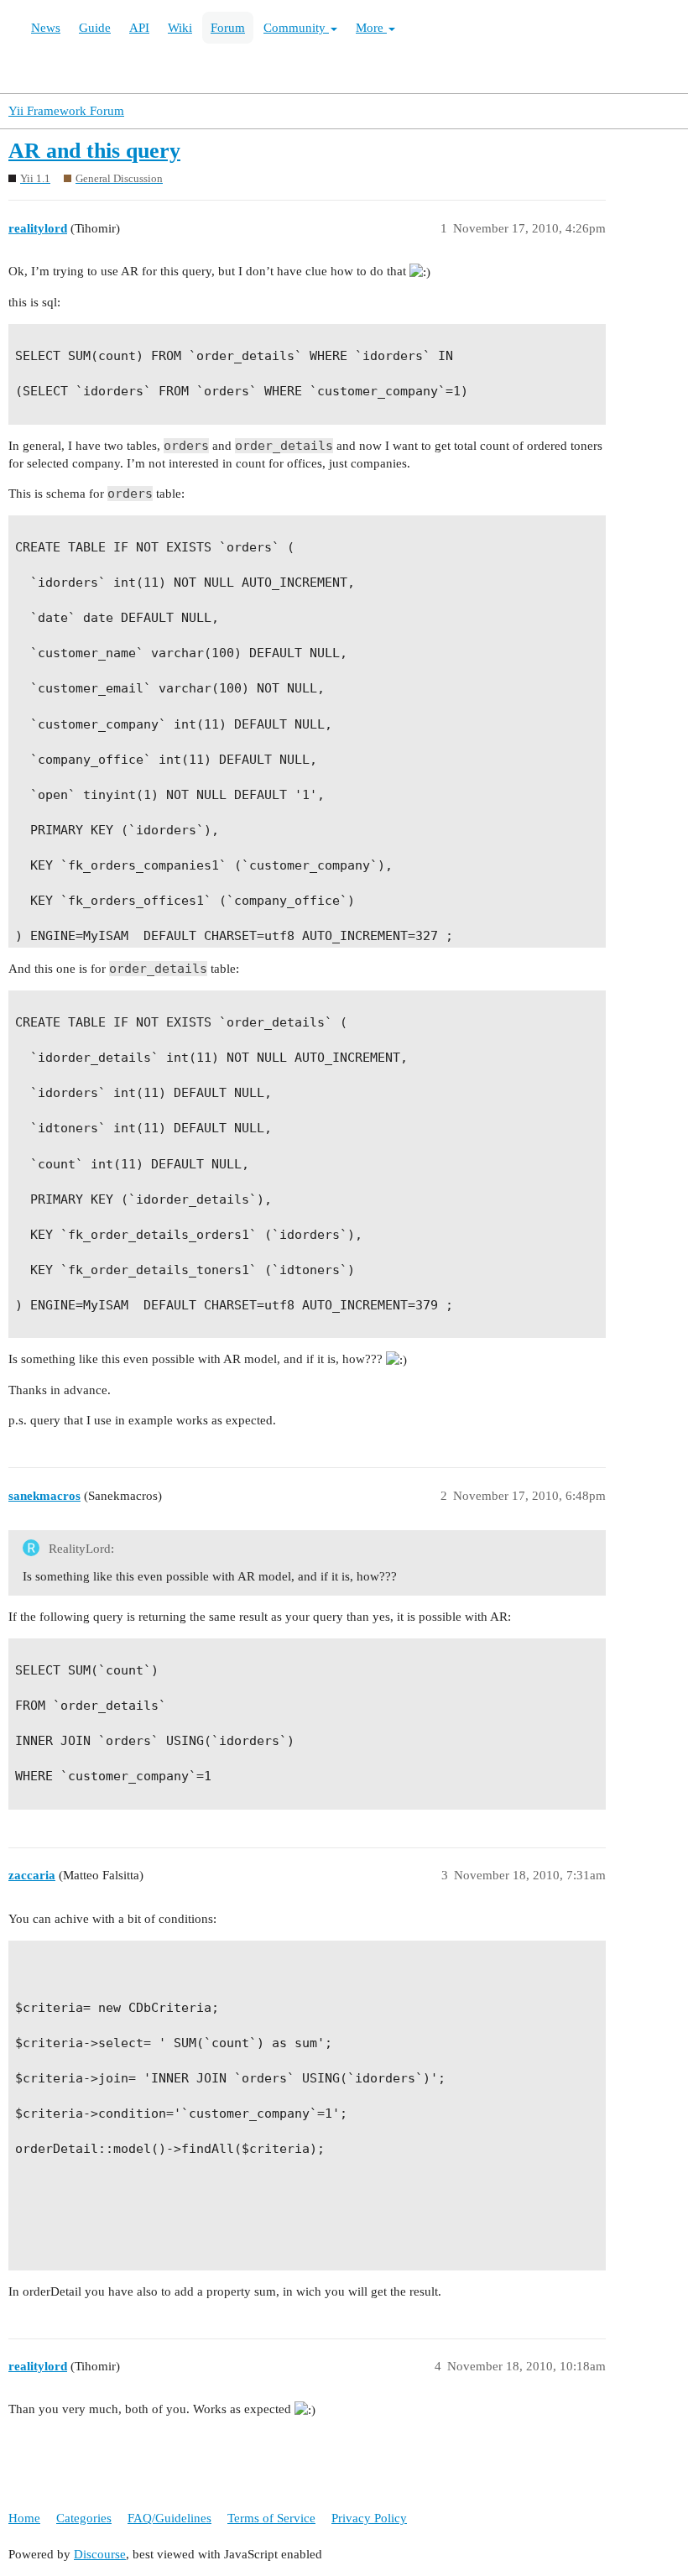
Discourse (100, 2554)
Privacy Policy (369, 2518)
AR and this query (94, 151)
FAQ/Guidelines (169, 2518)
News (46, 28)
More (371, 28)
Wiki (180, 28)
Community (296, 28)
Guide (95, 28)
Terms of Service (271, 2518)
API (139, 28)
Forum (228, 28)
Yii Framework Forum (66, 111)
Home (24, 2518)
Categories (84, 2518)
